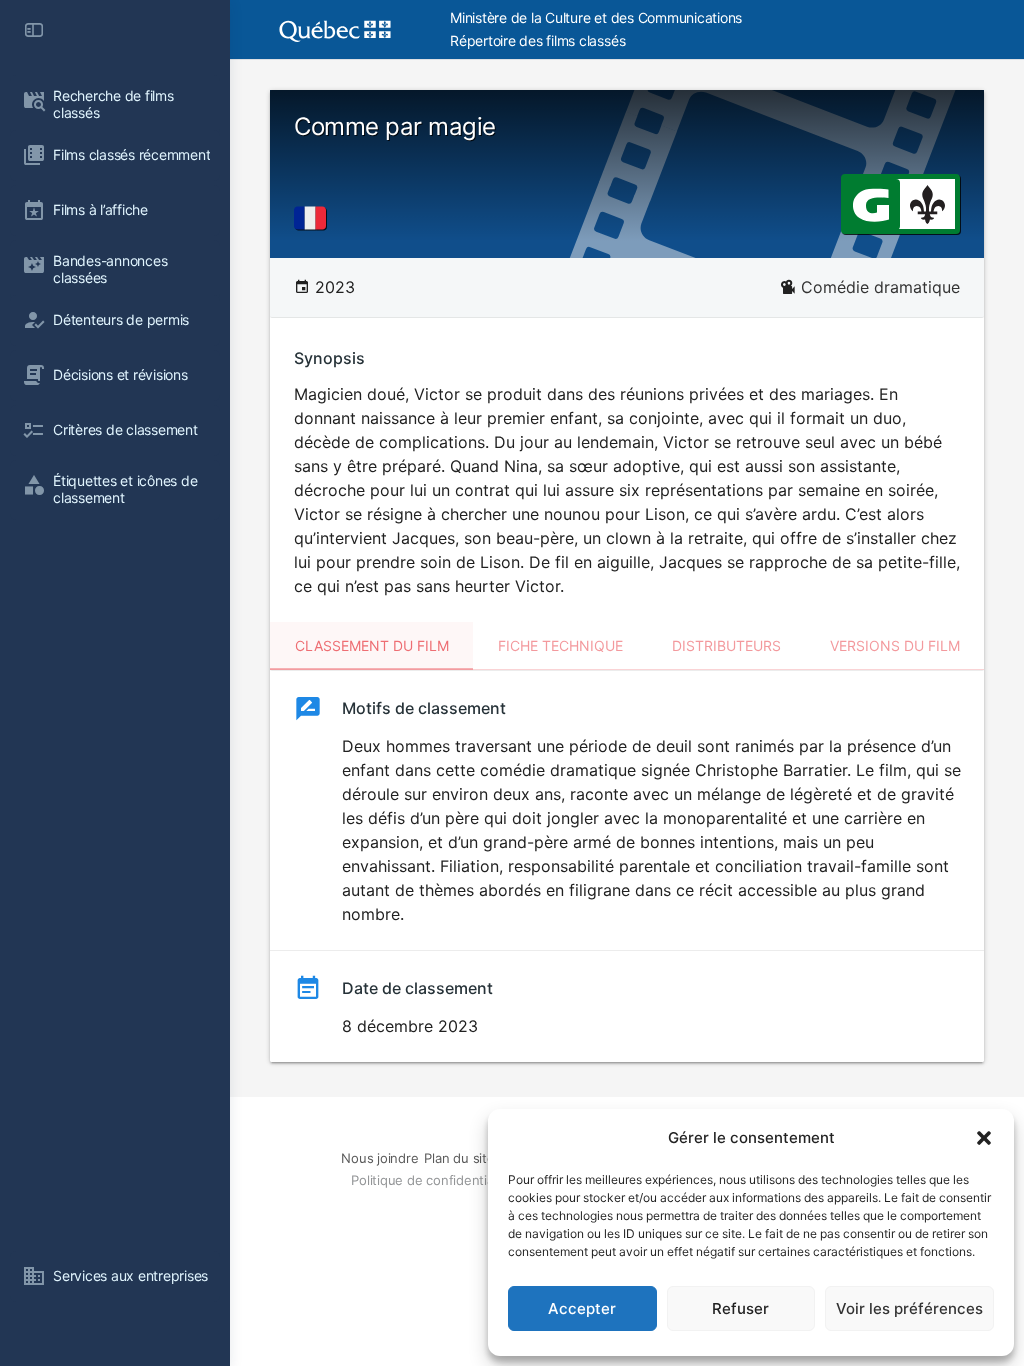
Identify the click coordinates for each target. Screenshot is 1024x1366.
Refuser (740, 1308)
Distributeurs (726, 645)
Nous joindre (379, 1158)
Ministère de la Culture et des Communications (596, 17)
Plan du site (459, 1158)
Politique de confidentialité (431, 1180)
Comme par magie (395, 126)
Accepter (582, 1308)
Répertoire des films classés (537, 40)
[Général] (870, 203)
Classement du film (372, 645)
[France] (314, 218)
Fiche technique (560, 645)
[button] (984, 1138)
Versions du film (895, 645)
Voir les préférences (909, 1308)
